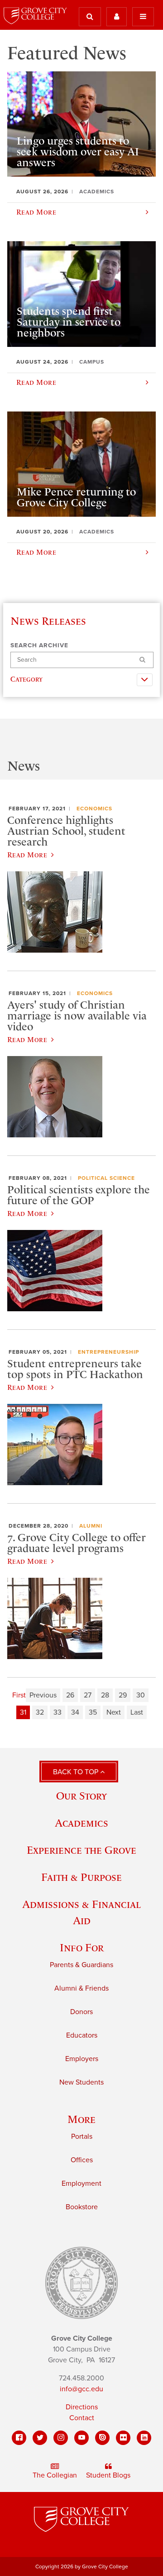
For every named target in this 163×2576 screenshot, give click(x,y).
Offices (82, 2160)
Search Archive (39, 645)
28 (105, 1695)
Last (137, 1712)
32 (40, 1712)
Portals (82, 2137)
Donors (81, 2012)
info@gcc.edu (81, 2389)
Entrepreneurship (108, 1352)
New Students (81, 2082)
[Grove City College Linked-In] (144, 2438)
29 (123, 1695)
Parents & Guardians (81, 1965)
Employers (82, 2059)
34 (75, 1712)
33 (58, 1712)
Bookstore (82, 2207)
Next (114, 1712)
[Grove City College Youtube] (81, 2438)
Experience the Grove (81, 1850)
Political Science (106, 1178)
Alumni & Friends (81, 1988)
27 (88, 1695)
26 (70, 1695)
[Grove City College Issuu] (102, 2438)
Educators (82, 2035)
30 (141, 1695)
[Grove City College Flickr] (123, 2438)
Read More (27, 855)
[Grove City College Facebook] (19, 2438)
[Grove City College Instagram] (61, 2438)
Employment (81, 2183)
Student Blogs (108, 2475)
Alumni (91, 1526)
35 (93, 1712)
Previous (43, 1695)
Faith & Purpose (81, 1877)
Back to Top (77, 1772)
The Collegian (55, 2475)
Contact (82, 2418)
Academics (81, 1823)
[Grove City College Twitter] (40, 2438)
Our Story (81, 1796)
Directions (82, 2407)
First (19, 1695)
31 (23, 1712)
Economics (94, 809)
